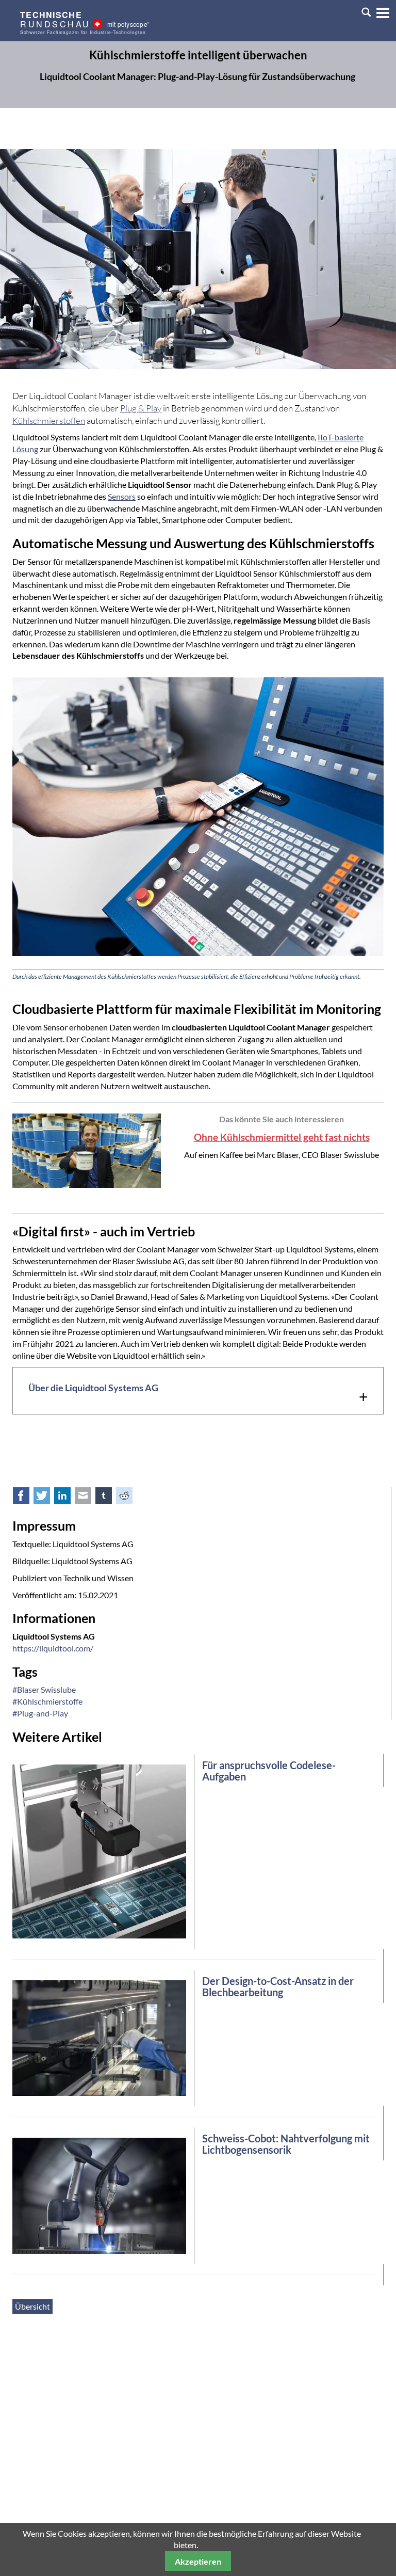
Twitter (47, 1498)
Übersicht (32, 2306)
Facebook (27, 1498)
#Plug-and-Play (40, 1713)
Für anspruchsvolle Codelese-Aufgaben (269, 1771)
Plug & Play (141, 408)
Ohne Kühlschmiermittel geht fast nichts (282, 1137)
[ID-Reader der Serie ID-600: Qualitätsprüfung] (99, 1850)
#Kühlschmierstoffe (47, 1701)
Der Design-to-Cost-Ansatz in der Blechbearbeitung (278, 1986)
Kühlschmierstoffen (49, 420)
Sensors (122, 496)
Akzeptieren (198, 2561)
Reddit (130, 1498)
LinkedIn (68, 1498)
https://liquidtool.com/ (53, 1648)
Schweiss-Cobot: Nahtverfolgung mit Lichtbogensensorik (286, 2144)
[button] (379, 11)
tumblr (109, 1498)
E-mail (89, 1498)
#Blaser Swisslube (44, 1689)
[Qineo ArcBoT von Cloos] (99, 2195)
